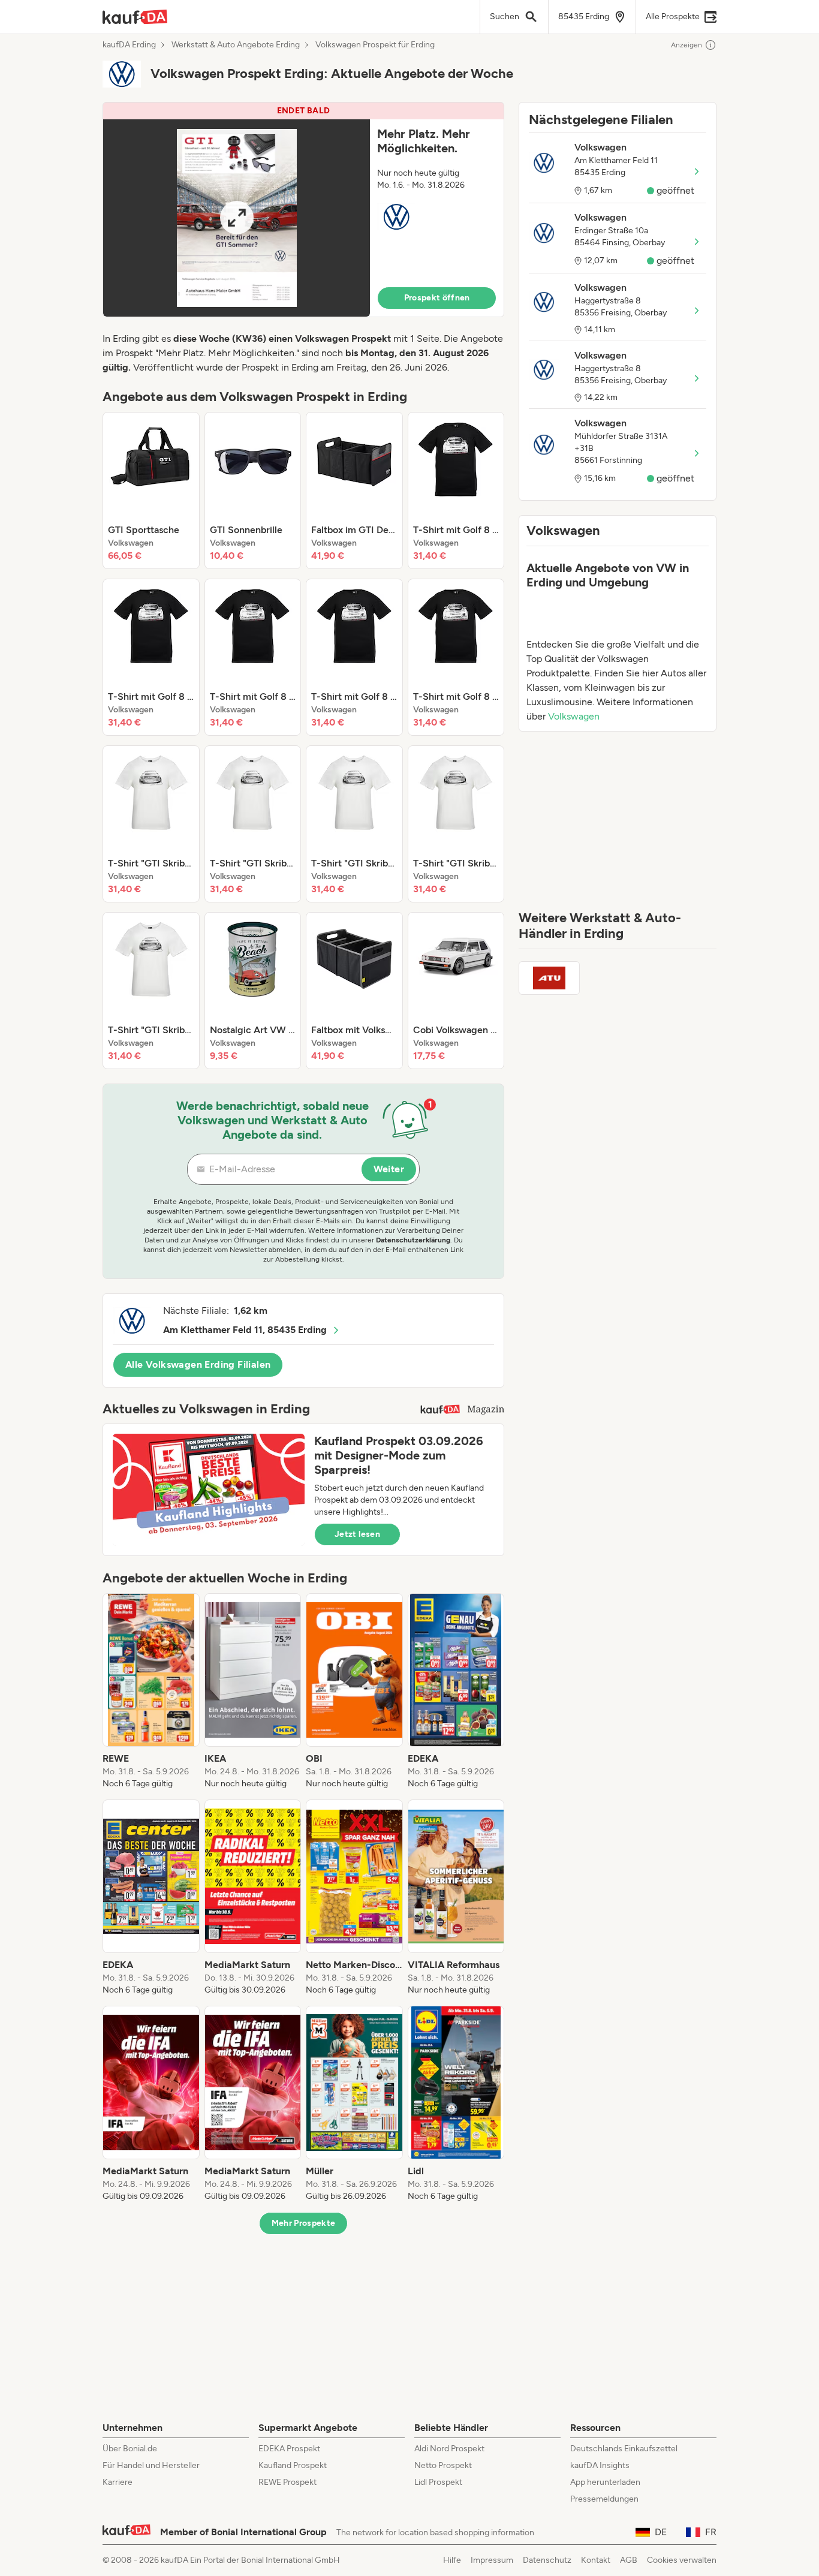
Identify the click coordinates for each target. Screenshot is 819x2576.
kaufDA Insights (600, 2465)
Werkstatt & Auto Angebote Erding (236, 45)
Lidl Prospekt (438, 2482)
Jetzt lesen (357, 1534)
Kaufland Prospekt (293, 2465)
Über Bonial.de (130, 2449)
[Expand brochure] (237, 218)
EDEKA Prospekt (289, 2449)
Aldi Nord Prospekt (449, 2449)
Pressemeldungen (604, 2499)
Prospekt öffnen (437, 298)
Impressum (492, 2560)
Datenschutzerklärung (413, 1240)
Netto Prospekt (443, 2465)
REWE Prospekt (287, 2482)
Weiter (389, 1169)
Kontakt (596, 2560)
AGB (629, 2560)
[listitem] (151, 490)
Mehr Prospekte (304, 2223)
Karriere (118, 2482)
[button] (303, 210)
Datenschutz (547, 2560)
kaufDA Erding (129, 45)
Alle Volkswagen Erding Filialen (198, 1364)
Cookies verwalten (682, 2560)
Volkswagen (574, 716)
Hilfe (452, 2560)
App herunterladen (605, 2482)
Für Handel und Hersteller (151, 2465)
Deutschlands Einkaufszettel (624, 2449)
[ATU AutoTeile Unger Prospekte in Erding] (549, 978)
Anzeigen (686, 45)
